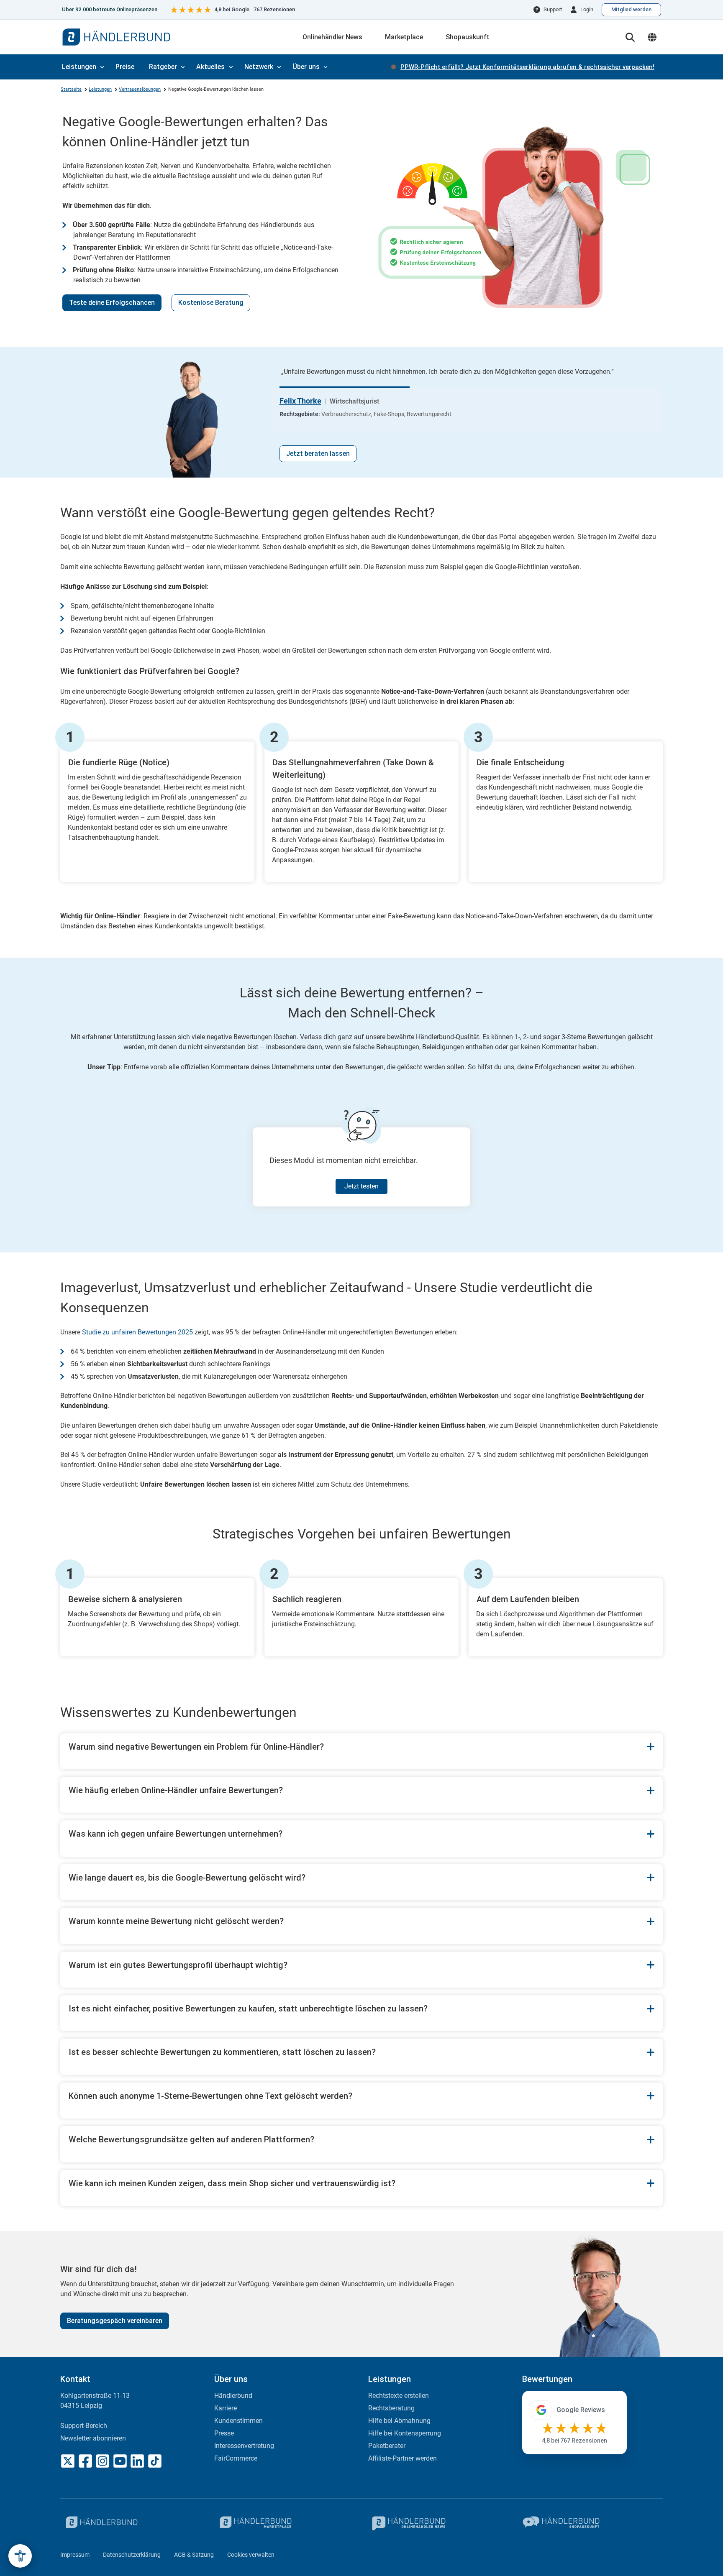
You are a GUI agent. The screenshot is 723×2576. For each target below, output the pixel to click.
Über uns (306, 67)
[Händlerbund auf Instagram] (103, 2461)
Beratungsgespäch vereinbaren (115, 2321)
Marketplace (404, 37)
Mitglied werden (631, 9)
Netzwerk (259, 67)
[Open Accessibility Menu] (20, 2556)
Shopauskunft (468, 37)
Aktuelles (210, 67)
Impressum (75, 2555)
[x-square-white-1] (68, 2461)
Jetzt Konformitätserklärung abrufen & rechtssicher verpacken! (527, 67)
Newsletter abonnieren (93, 2438)
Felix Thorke (300, 401)
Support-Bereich (84, 2426)
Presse (224, 2433)
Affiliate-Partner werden (403, 2458)
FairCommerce (236, 2458)
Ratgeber (163, 67)
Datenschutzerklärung (132, 2555)
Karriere (226, 2408)
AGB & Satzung (194, 2555)
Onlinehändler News (332, 37)
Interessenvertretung (244, 2446)
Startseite (71, 89)
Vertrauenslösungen (140, 89)
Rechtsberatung (391, 2408)
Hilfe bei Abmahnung (399, 2421)
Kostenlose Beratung (211, 303)
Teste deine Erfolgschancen (112, 303)
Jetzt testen (361, 1186)
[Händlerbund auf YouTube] (120, 2461)
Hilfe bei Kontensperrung (405, 2433)
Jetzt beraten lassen (318, 454)
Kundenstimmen (238, 2421)
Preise (125, 67)
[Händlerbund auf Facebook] (85, 2461)
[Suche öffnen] (630, 37)
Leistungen (79, 67)
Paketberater (387, 2446)
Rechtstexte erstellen (399, 2396)
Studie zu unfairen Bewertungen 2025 (137, 1332)
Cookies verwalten (251, 2555)
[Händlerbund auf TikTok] (155, 2461)
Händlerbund (233, 2396)
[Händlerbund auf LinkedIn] (137, 2461)
